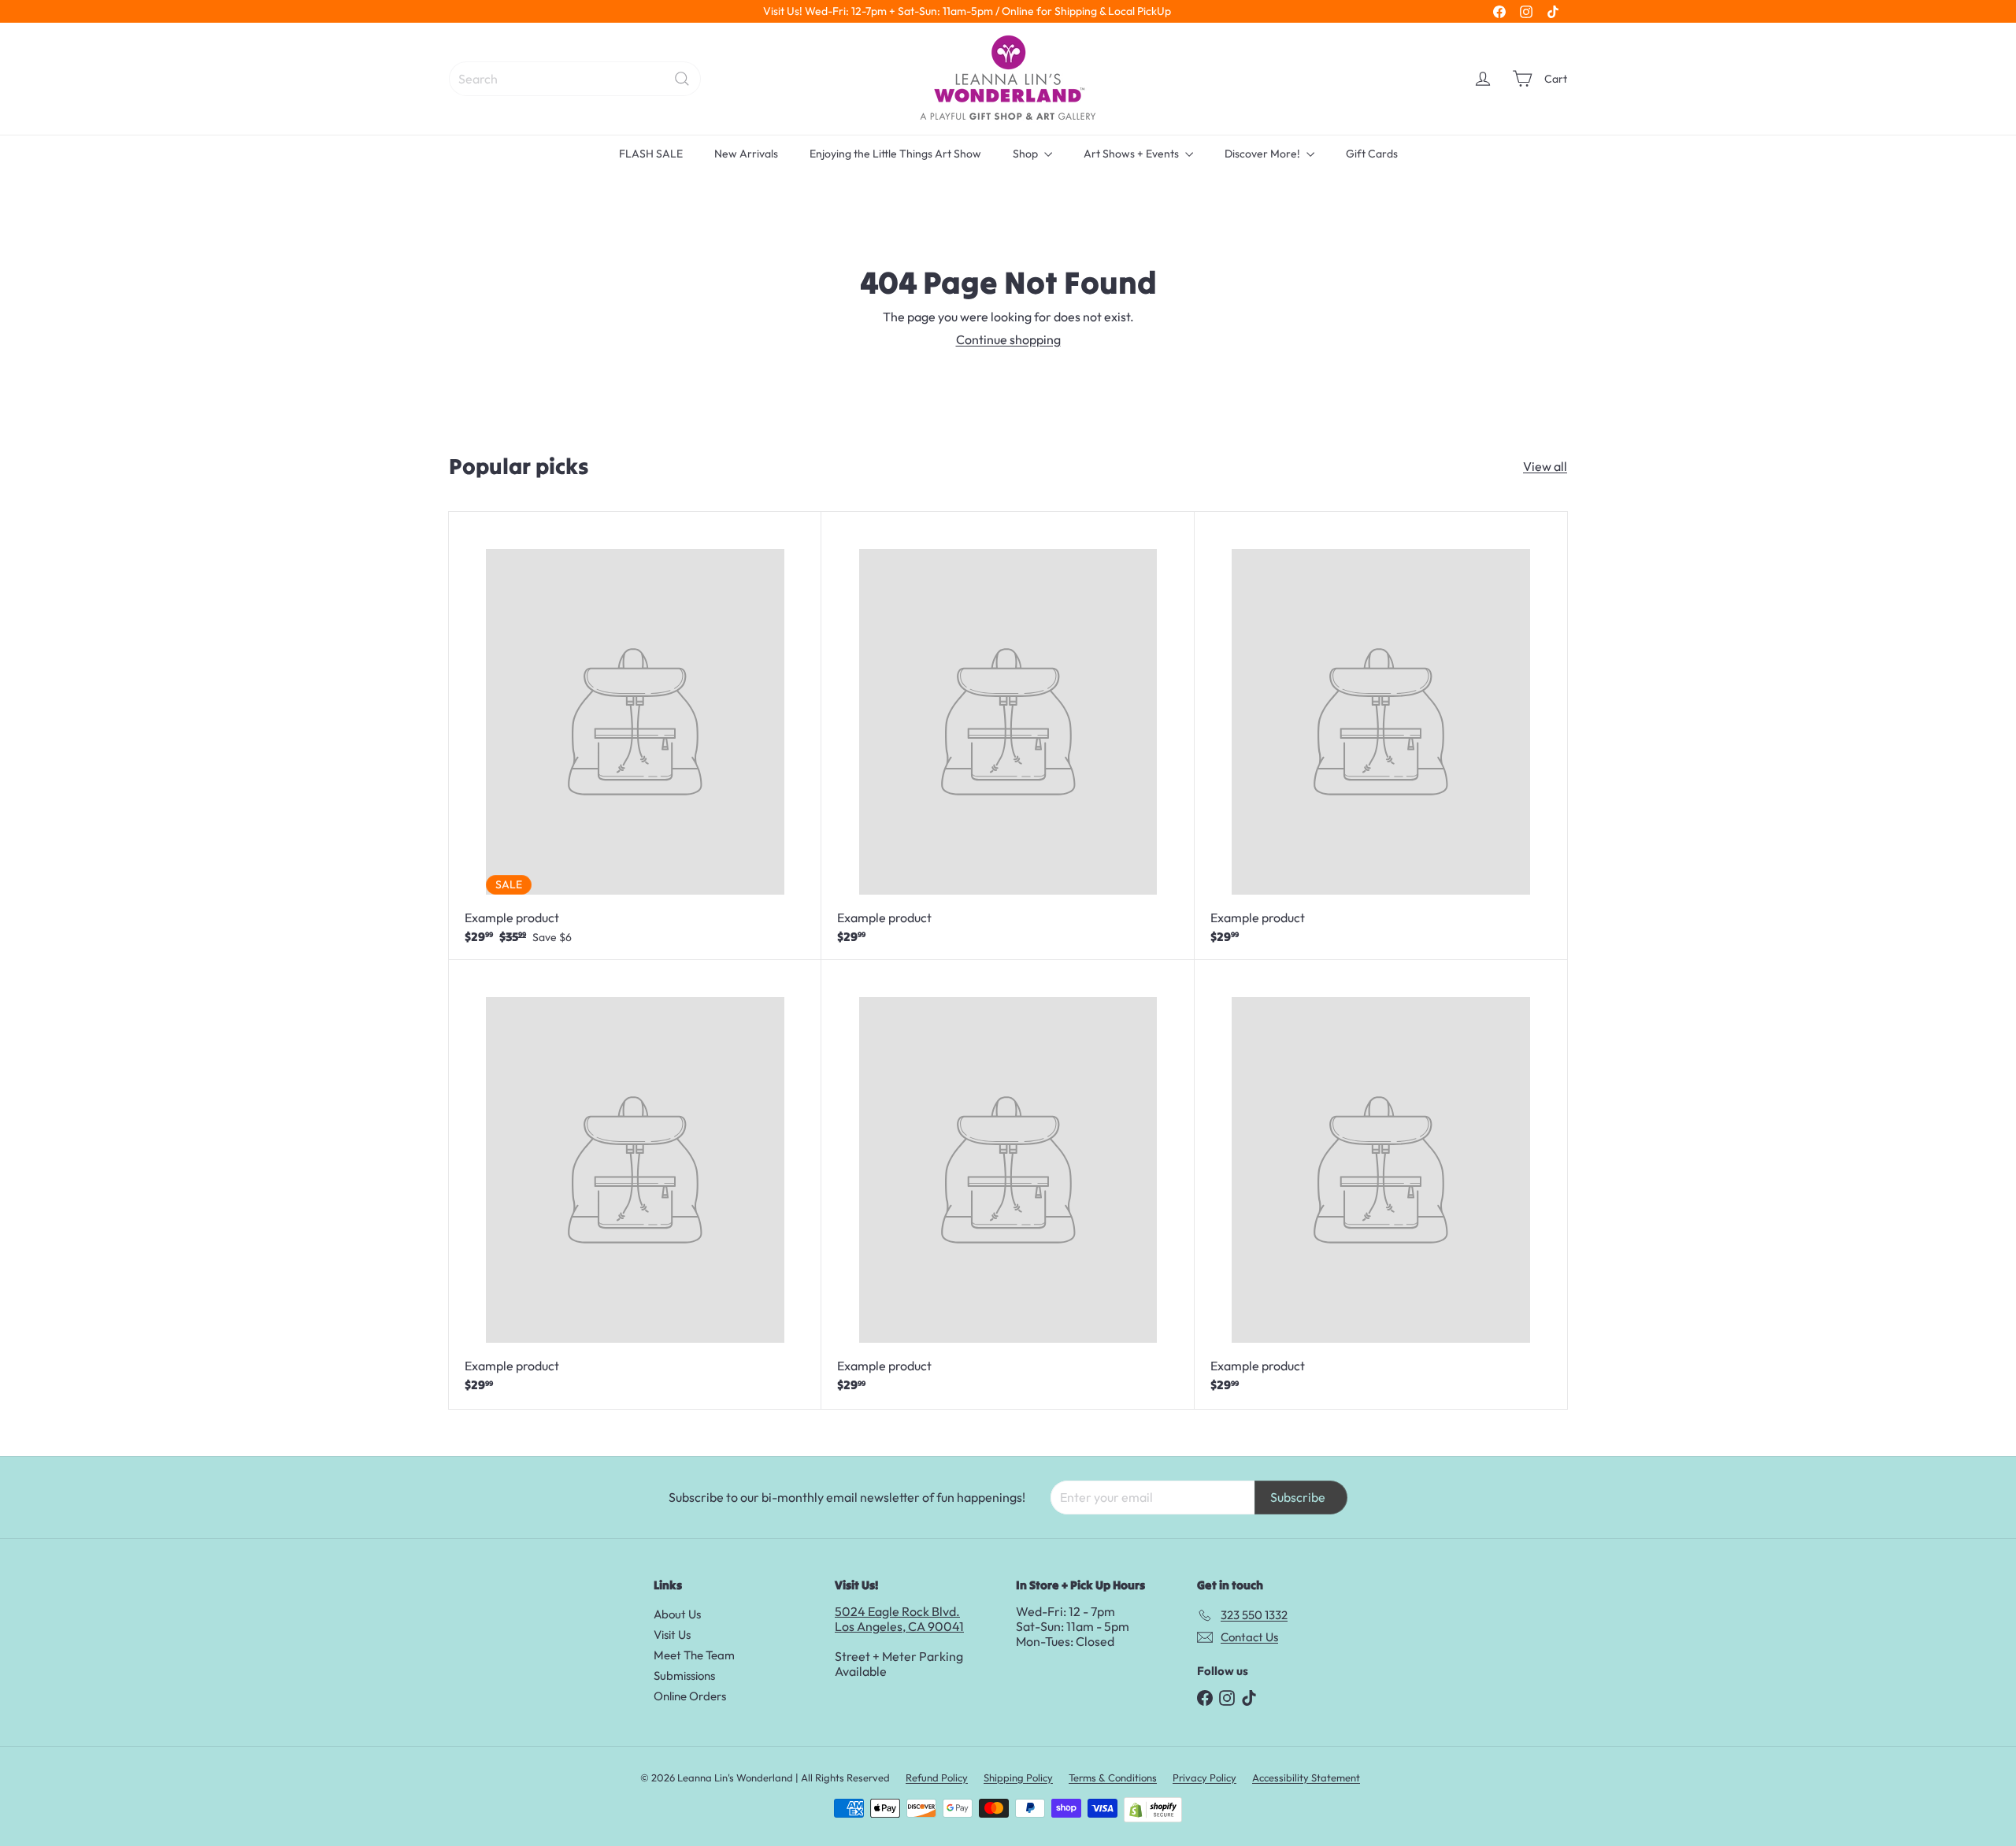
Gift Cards (1372, 154)
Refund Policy (937, 1777)
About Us (677, 1614)
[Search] (682, 79)
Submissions (684, 1675)
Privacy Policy (1204, 1777)
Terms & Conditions (1113, 1777)
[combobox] (575, 79)
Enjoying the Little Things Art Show (895, 154)
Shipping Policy (1018, 1777)
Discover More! (1264, 154)
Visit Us (672, 1635)
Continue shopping (1008, 339)
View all (1545, 467)
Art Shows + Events (1132, 154)
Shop (1027, 154)
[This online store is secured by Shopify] (1153, 1810)
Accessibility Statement (1306, 1777)
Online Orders (690, 1696)
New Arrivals (746, 154)
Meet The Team (694, 1655)
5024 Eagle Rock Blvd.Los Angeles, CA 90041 (899, 1619)
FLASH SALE (651, 154)
